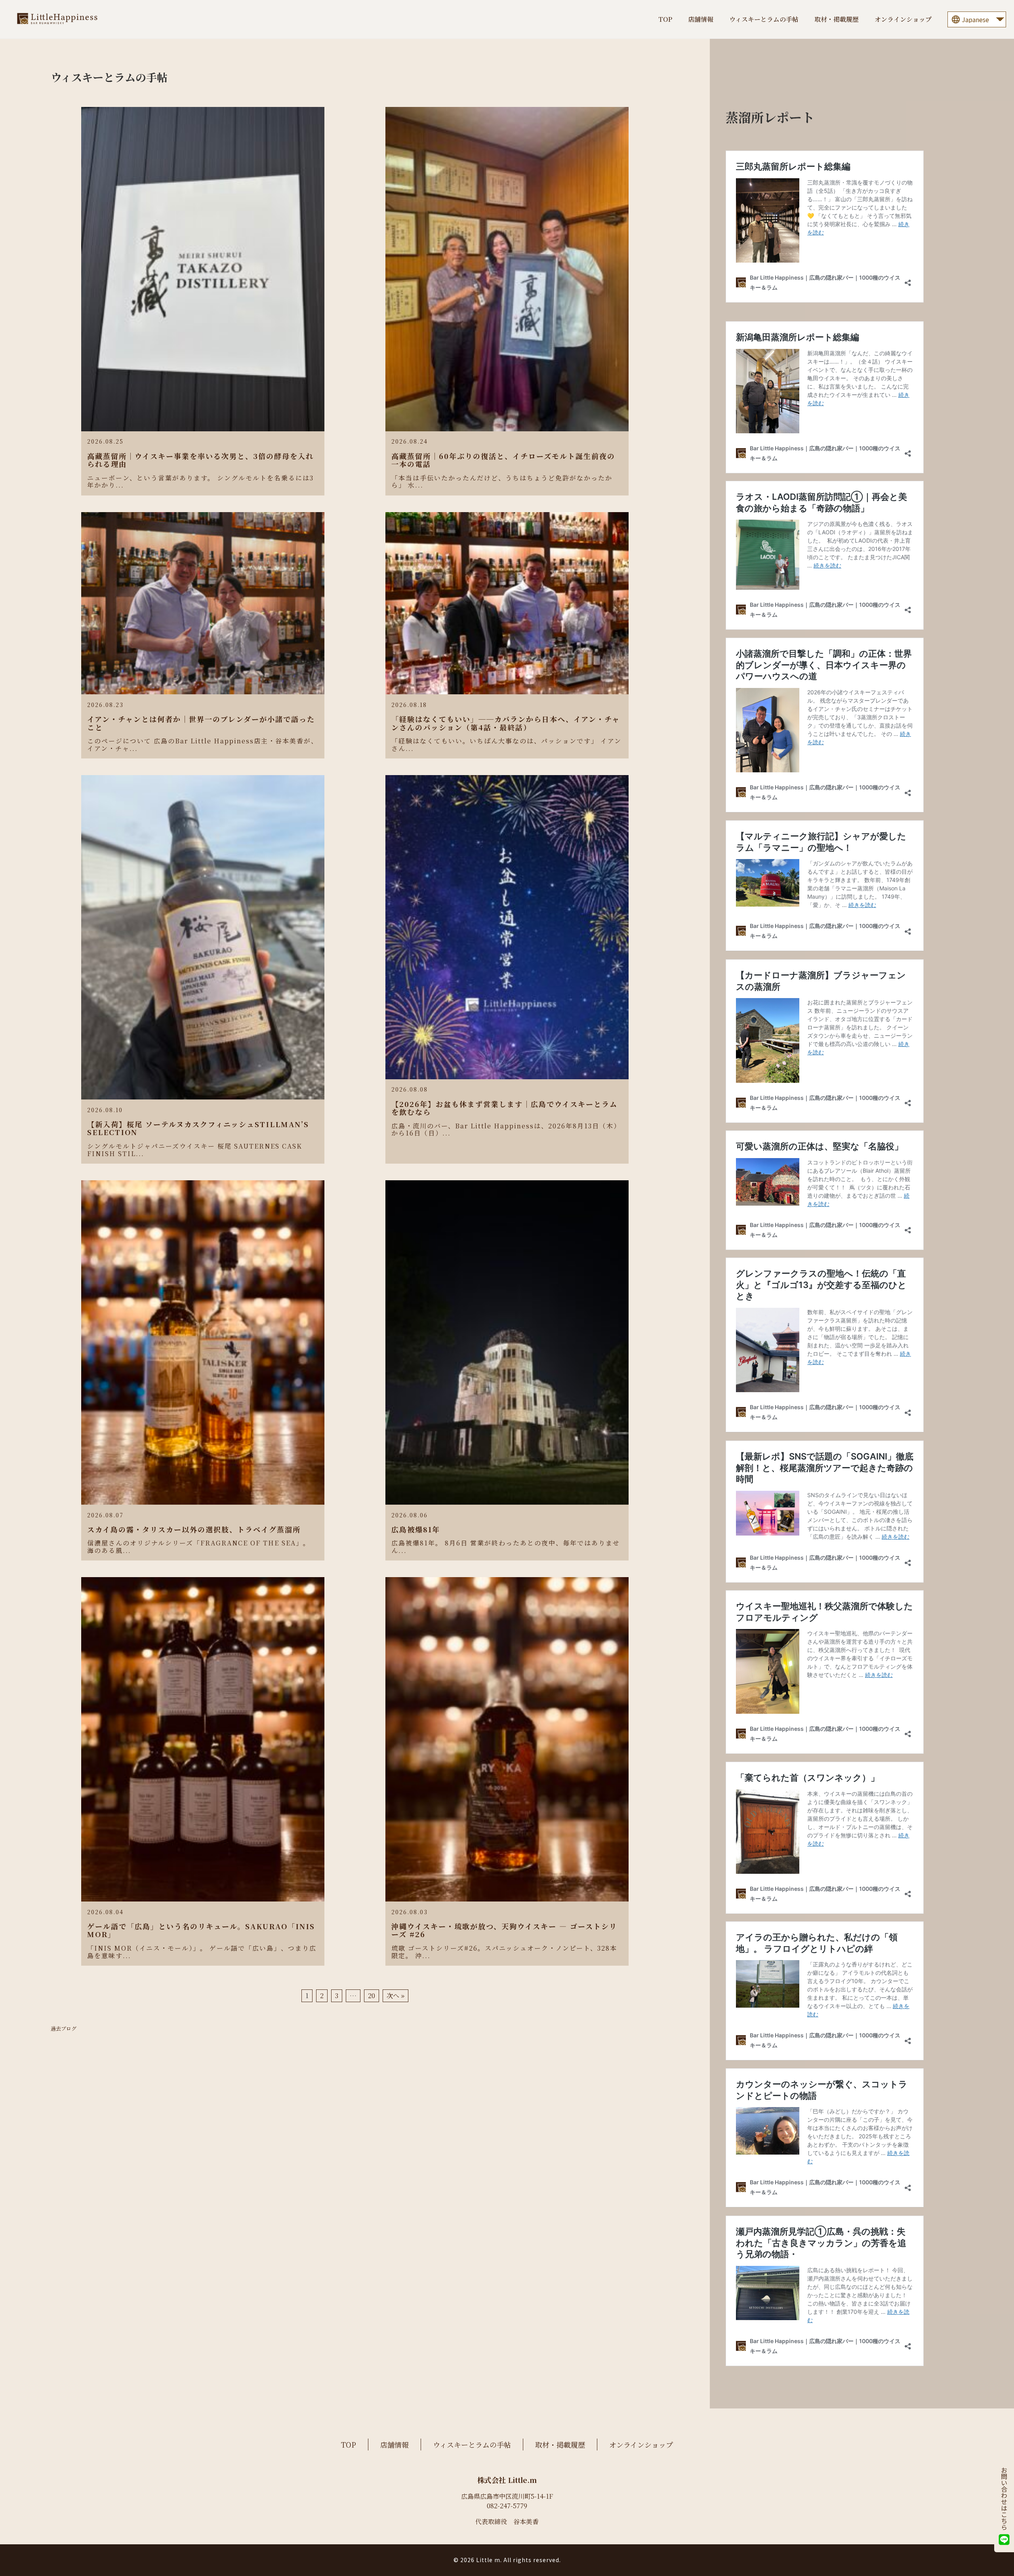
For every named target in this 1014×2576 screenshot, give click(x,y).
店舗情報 (701, 19)
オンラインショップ (903, 19)
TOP (665, 19)
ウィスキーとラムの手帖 (764, 19)
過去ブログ (64, 2029)
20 (372, 1996)
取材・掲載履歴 (837, 19)
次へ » (395, 1996)
